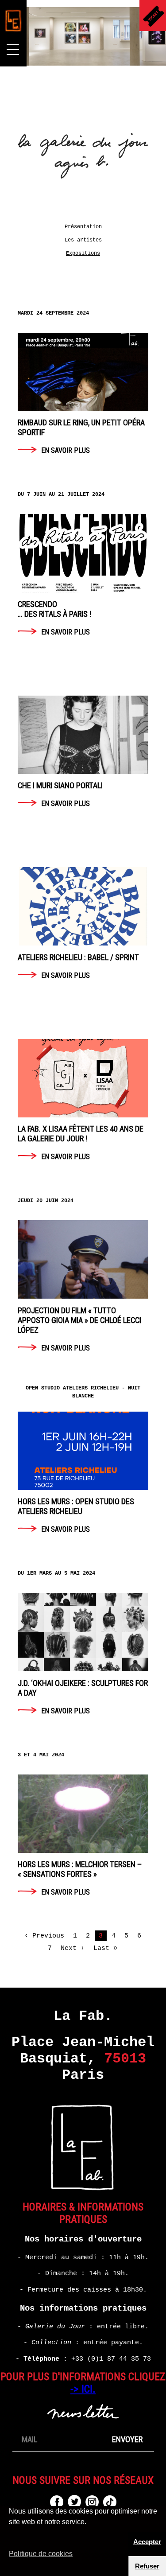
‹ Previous (44, 1936)
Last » (105, 1948)
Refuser (147, 2566)
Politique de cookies (41, 2554)
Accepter (147, 2542)
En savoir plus (81, 389)
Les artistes (83, 240)
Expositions (83, 253)
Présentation (83, 227)
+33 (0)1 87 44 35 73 (111, 2359)
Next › (73, 1948)
